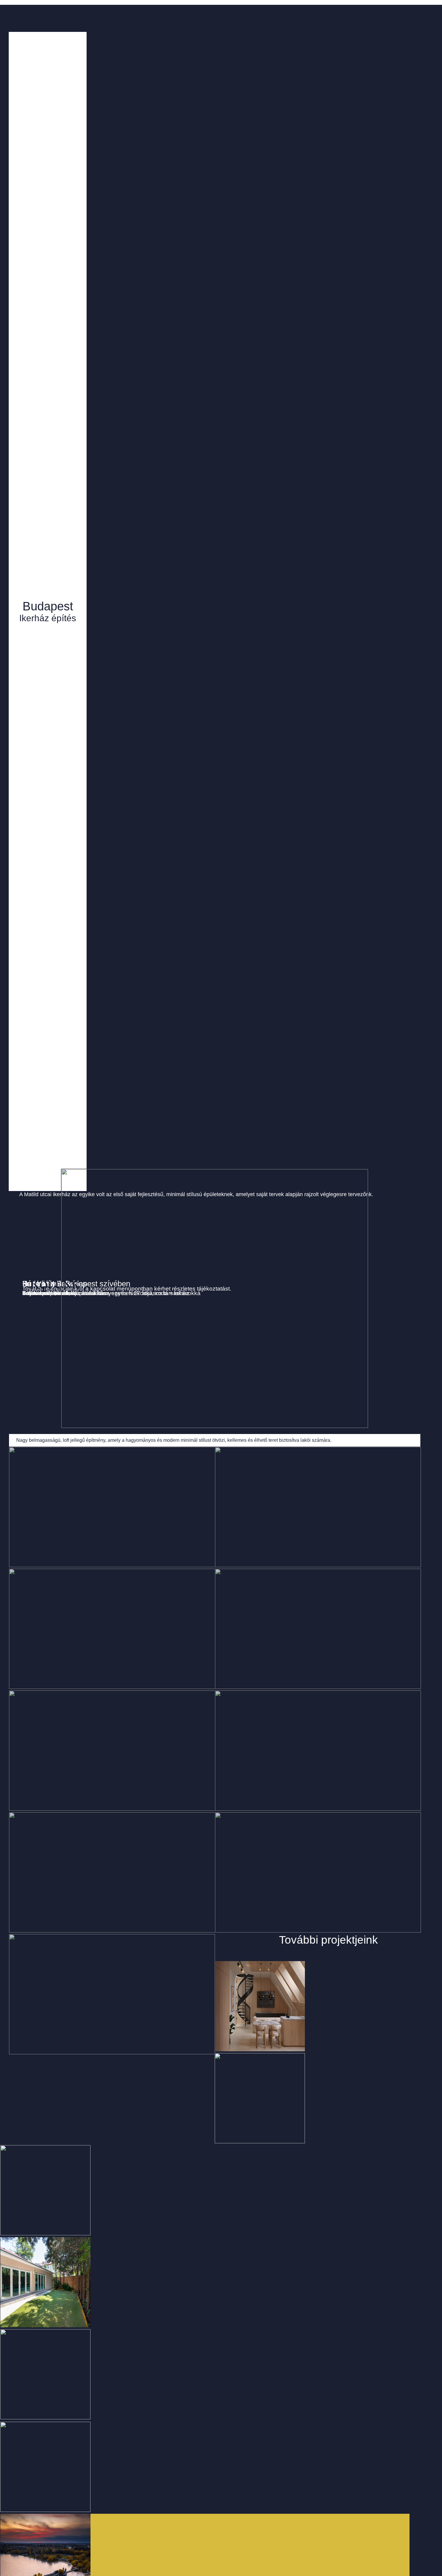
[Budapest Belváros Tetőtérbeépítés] (205, 2467)
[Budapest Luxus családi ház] (205, 2191)
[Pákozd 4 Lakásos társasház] (205, 2375)
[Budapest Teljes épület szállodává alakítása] (205, 2283)
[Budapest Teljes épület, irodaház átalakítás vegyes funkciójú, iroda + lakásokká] (205, 2099)
